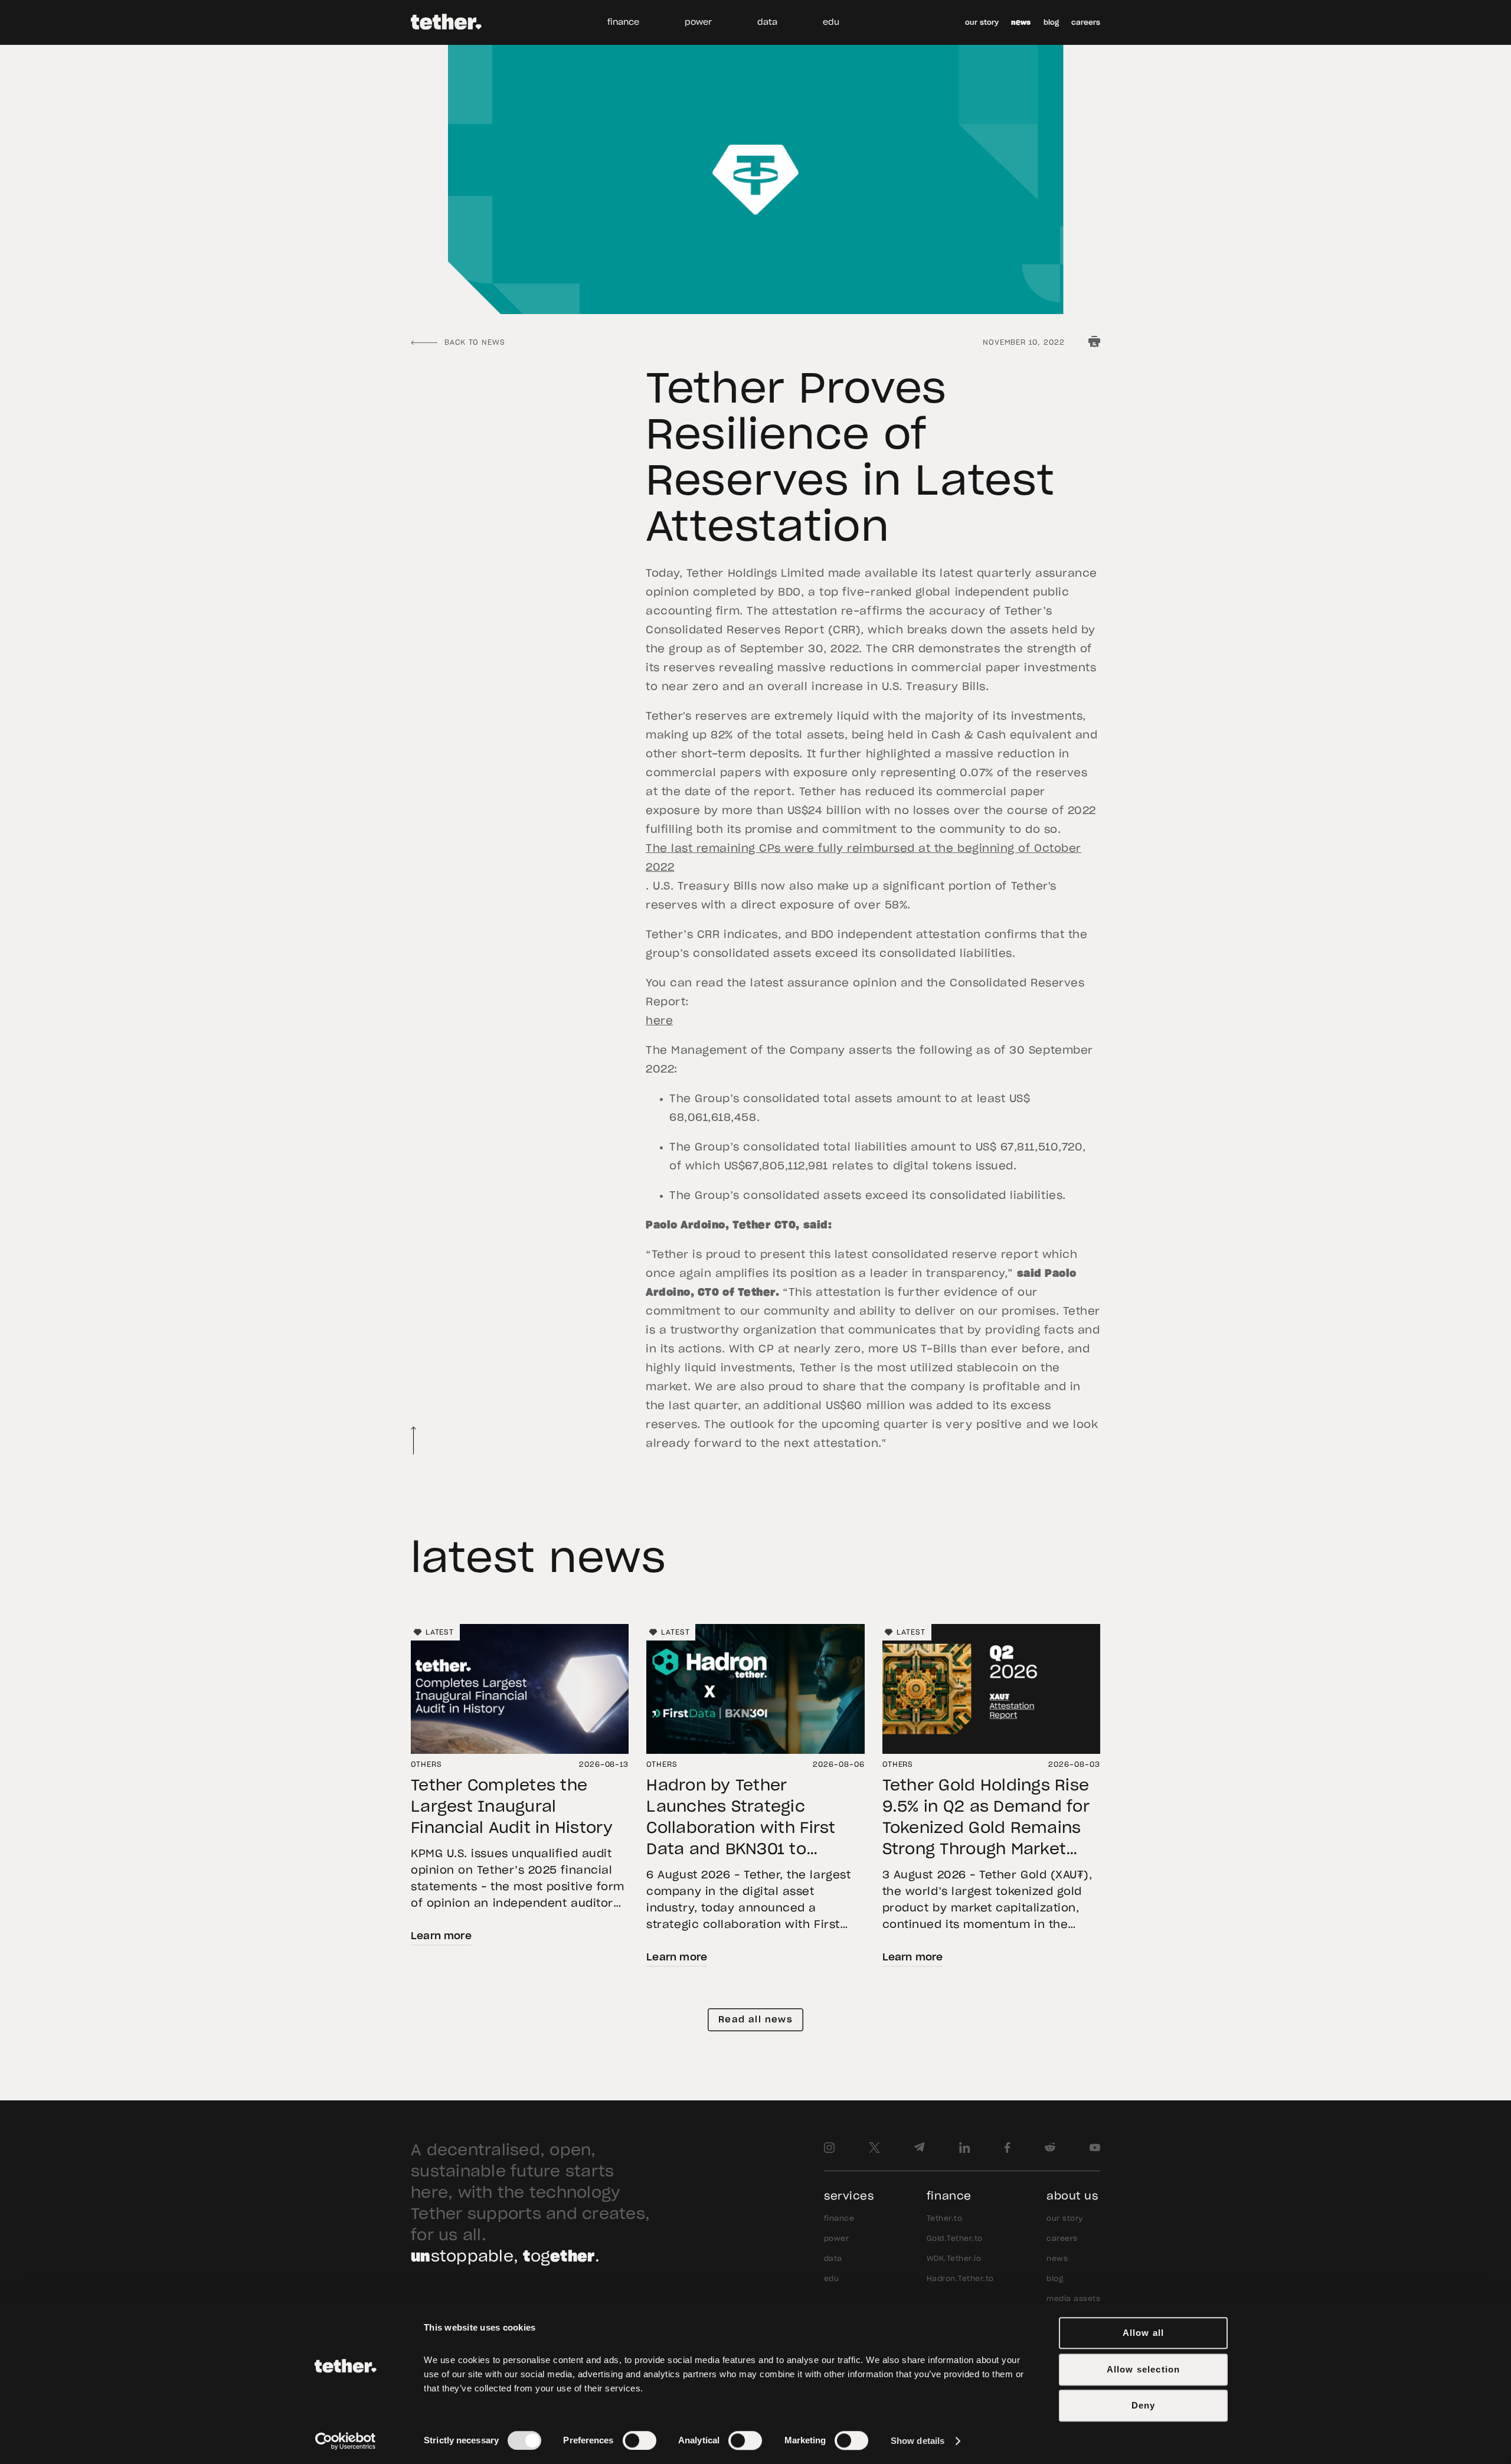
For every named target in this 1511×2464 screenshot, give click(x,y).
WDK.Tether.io (954, 2259)
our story (982, 22)
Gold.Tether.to (955, 2238)
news (1021, 22)
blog (1051, 22)
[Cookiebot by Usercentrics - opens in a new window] (346, 2441)
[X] (874, 2148)
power (698, 22)
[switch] (640, 2440)
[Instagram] (829, 2148)
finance (623, 22)
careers (1086, 22)
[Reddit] (1050, 2148)
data (767, 22)
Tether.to (944, 2218)
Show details (918, 2441)
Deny (1144, 2405)
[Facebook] (1007, 2148)
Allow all (1144, 2333)
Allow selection (1144, 2369)
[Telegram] (919, 2148)
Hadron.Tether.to (960, 2279)
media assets (1073, 2299)
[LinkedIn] (965, 2148)
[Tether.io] (446, 22)
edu (831, 22)
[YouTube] (1095, 2148)
